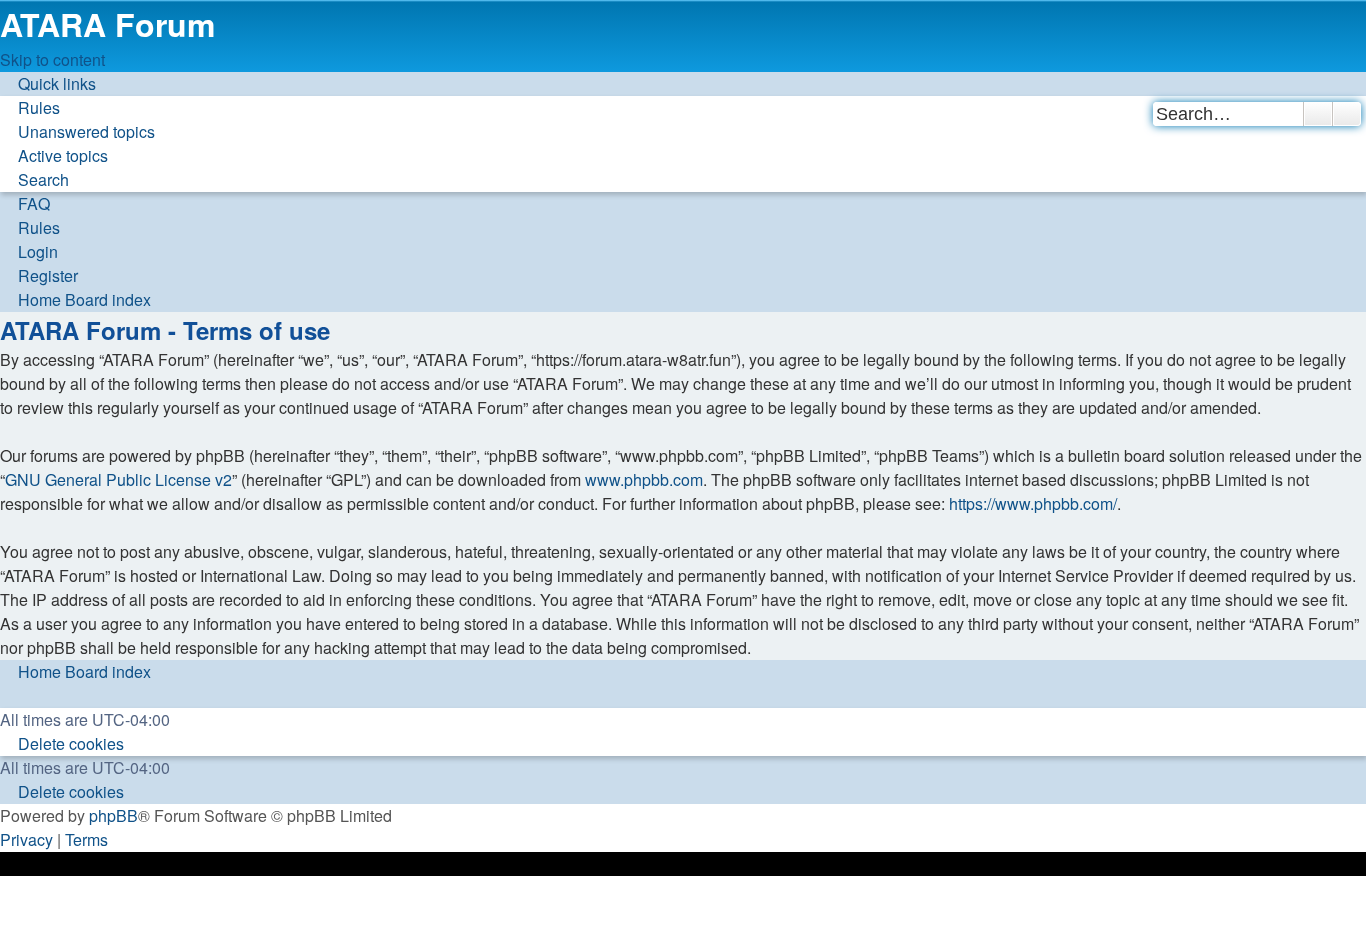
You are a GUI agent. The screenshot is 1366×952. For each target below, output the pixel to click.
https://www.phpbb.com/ (1033, 503)
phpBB (113, 815)
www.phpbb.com (644, 479)
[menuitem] (30, 107)
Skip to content (52, 59)
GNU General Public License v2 (118, 479)
